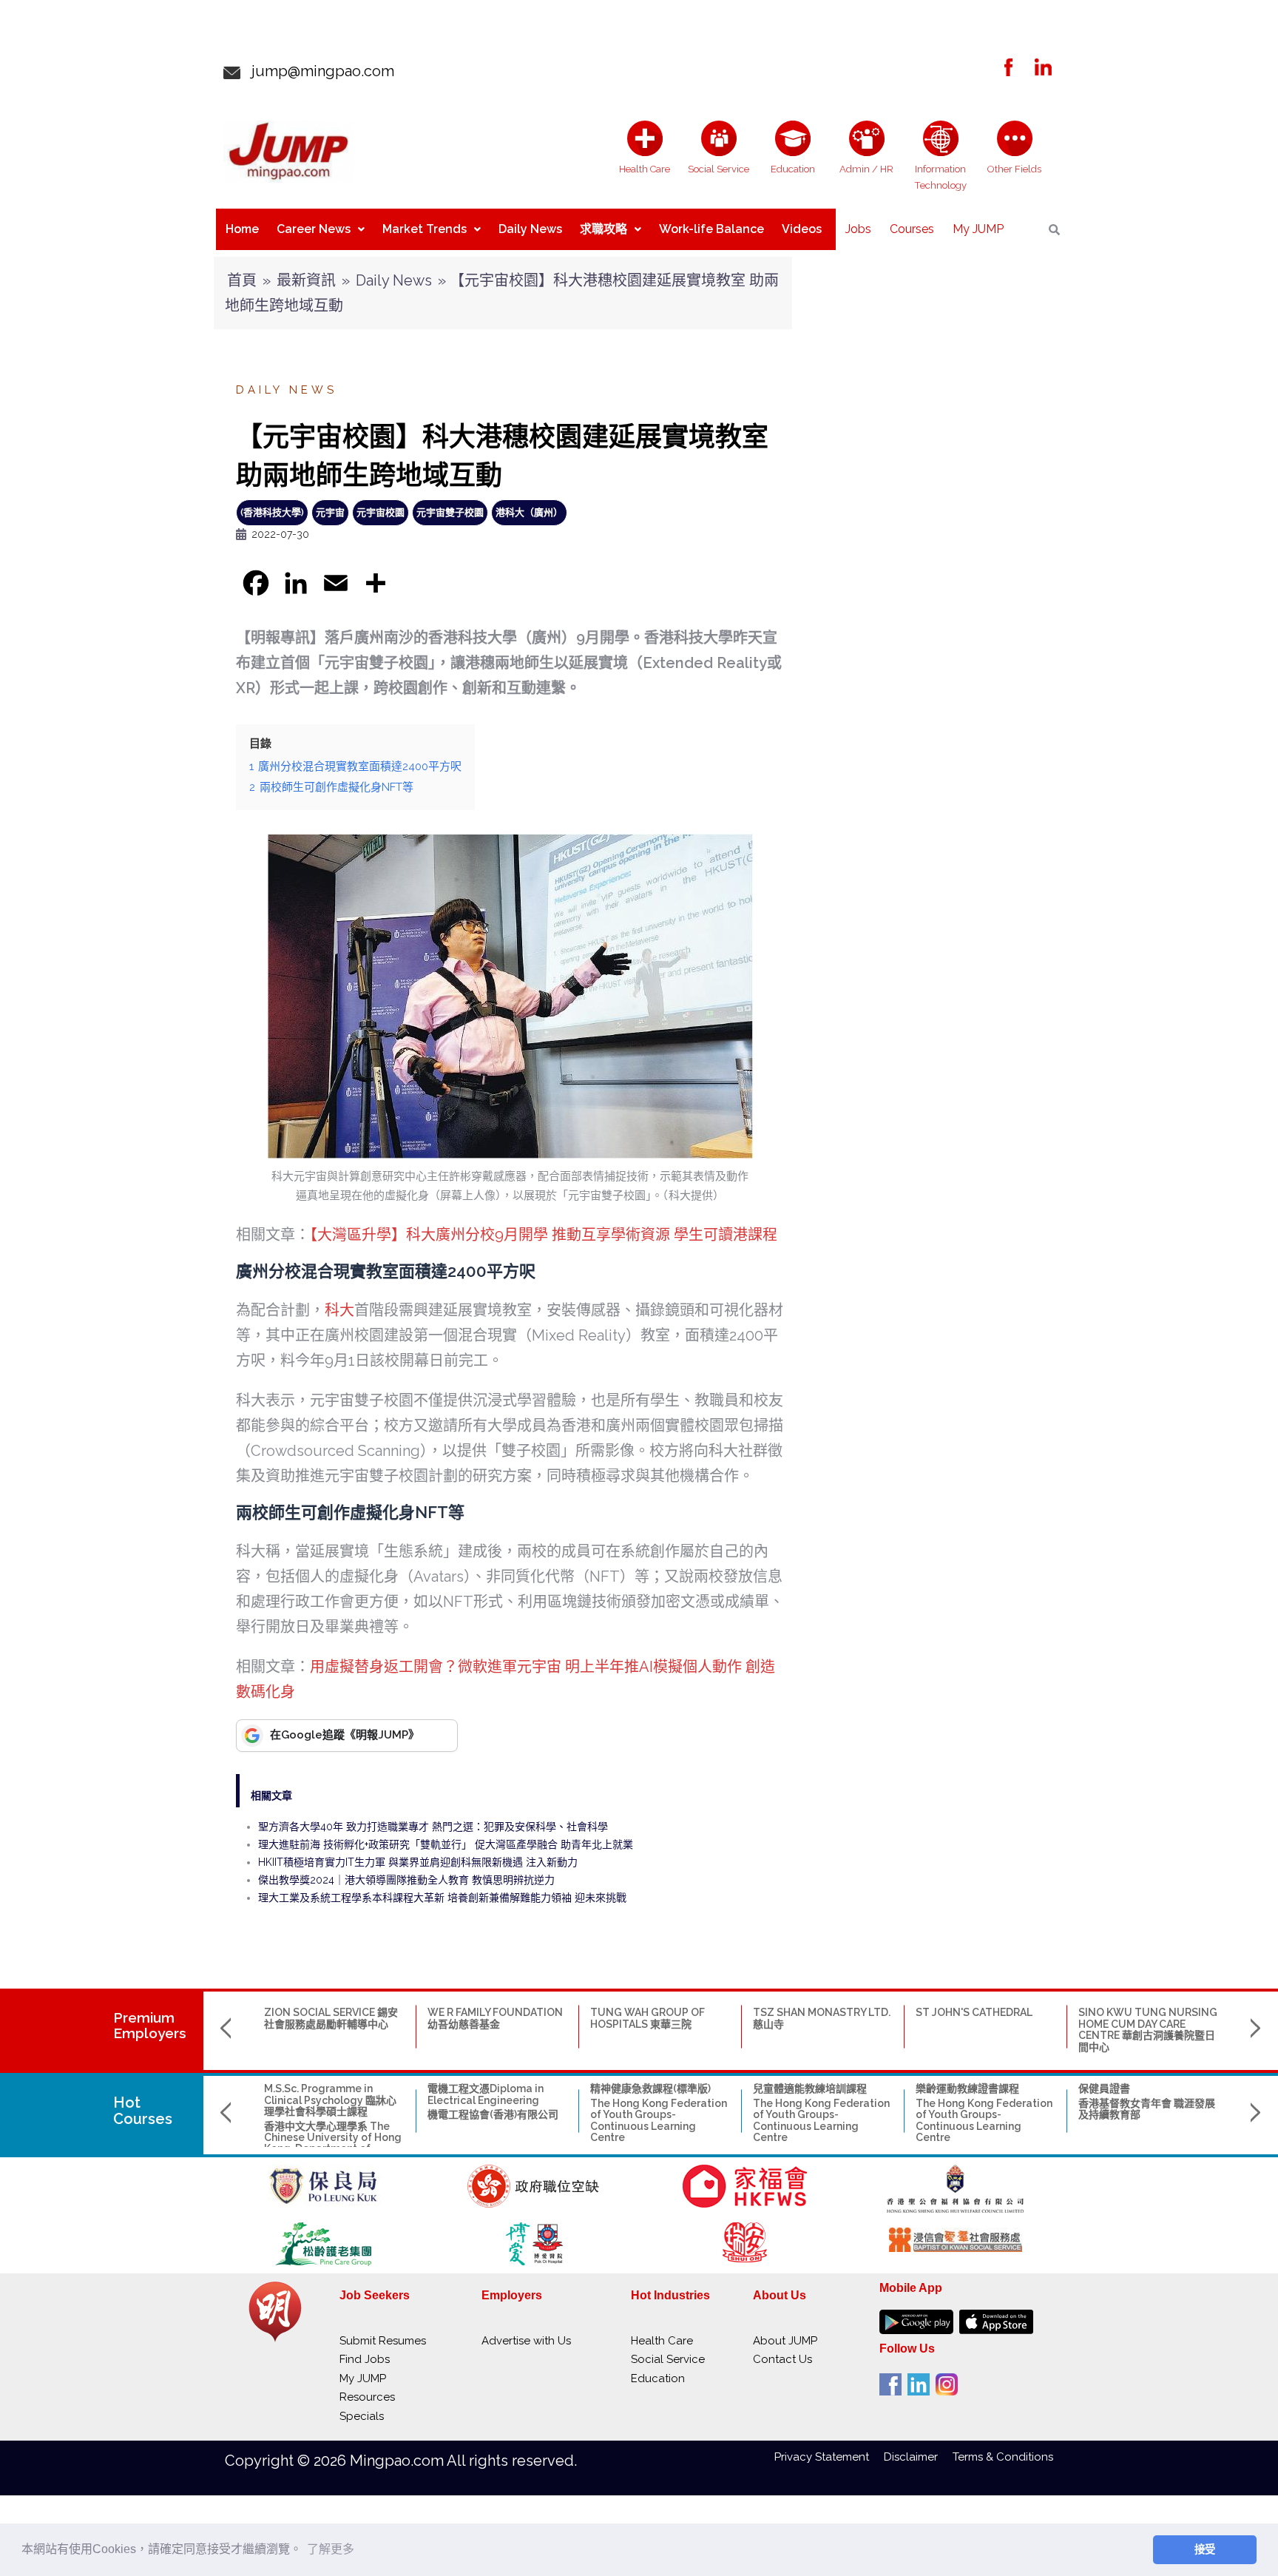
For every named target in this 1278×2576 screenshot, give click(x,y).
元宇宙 (330, 512)
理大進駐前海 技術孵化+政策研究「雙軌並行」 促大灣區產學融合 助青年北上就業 (446, 1844)
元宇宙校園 (381, 512)
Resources (367, 2397)
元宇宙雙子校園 (450, 512)
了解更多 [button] (331, 2549)
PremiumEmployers (150, 2025)
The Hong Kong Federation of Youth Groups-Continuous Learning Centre (659, 2120)
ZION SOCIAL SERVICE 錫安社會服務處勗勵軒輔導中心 (331, 2018)
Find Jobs (365, 2359)
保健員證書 (1104, 2088)
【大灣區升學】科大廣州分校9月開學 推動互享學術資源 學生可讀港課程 (544, 1235)
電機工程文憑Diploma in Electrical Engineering (486, 2094)
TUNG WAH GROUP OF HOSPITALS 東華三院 (648, 2018)
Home (242, 229)
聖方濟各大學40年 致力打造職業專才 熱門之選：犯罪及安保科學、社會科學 (433, 1827)
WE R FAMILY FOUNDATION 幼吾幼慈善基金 (495, 2018)
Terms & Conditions (1003, 2457)
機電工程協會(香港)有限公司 (493, 2114)
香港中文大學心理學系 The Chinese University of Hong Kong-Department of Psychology (333, 2143)
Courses (912, 229)
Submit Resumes (383, 2341)
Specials (362, 2416)
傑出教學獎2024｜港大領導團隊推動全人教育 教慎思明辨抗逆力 (406, 1880)
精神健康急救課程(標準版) (650, 2088)
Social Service (668, 2359)
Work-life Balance (711, 229)
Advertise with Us (526, 2341)
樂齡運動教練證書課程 (967, 2088)
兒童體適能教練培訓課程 (810, 2088)
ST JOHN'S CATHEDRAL (974, 2012)
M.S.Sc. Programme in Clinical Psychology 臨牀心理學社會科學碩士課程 (330, 2100)
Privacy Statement (829, 2457)
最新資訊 (306, 280)
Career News (314, 229)
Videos (802, 229)
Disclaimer (918, 2457)
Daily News (530, 229)
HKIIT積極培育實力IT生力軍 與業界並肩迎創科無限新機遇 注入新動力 (418, 1862)
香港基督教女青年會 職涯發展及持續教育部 (1147, 2109)
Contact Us (782, 2359)
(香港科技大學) (272, 512)
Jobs (858, 229)
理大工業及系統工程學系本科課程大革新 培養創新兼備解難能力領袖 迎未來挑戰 (442, 1898)
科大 (339, 1310)
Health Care (662, 2341)
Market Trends (425, 229)
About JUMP (785, 2341)
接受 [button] (1205, 2549)
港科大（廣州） (529, 512)
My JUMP (978, 229)
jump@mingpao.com (317, 71)
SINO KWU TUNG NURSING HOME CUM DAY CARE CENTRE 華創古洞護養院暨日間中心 (1148, 2029)
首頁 (242, 280)
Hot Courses (143, 2111)
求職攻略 (603, 229)
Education (658, 2378)
